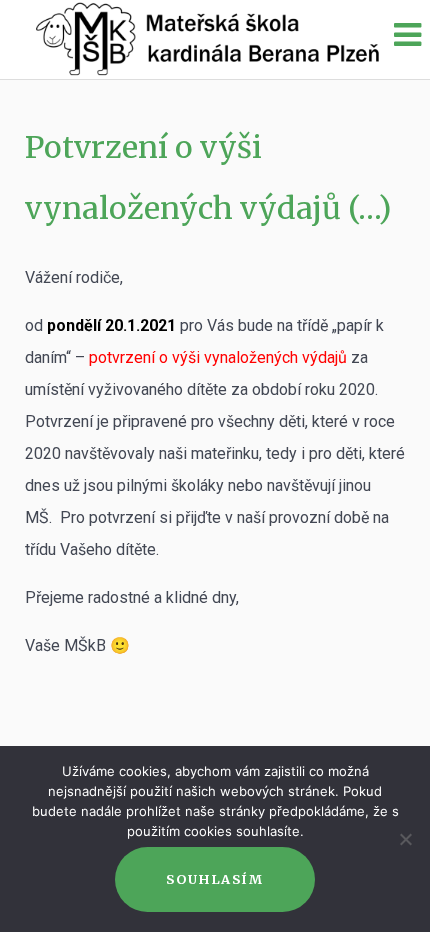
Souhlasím (214, 879)
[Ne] (405, 839)
